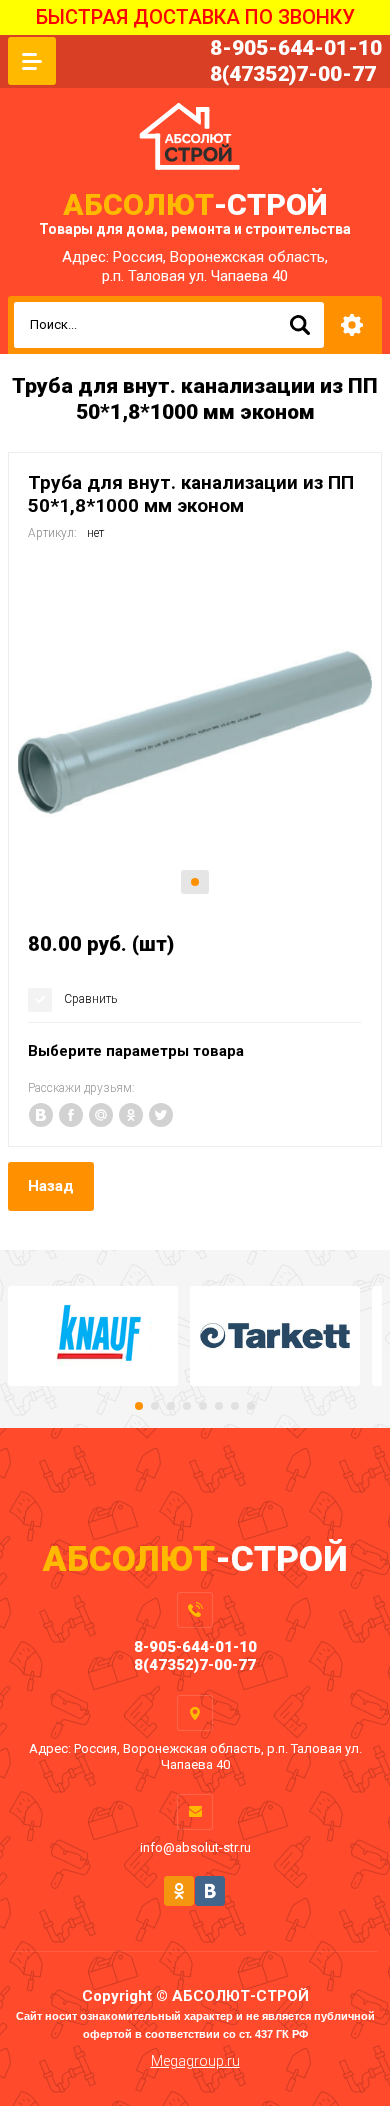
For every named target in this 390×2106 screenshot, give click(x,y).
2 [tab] (155, 1406)
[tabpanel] (195, 733)
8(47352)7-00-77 (293, 74)
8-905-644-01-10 (296, 48)
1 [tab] (195, 882)
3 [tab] (171, 1406)
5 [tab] (203, 1406)
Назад (51, 1186)
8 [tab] (251, 1406)
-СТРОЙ (195, 204)
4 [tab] (187, 1406)
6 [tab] (219, 1406)
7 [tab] (235, 1406)
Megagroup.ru (195, 2061)
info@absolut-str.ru (195, 1847)
